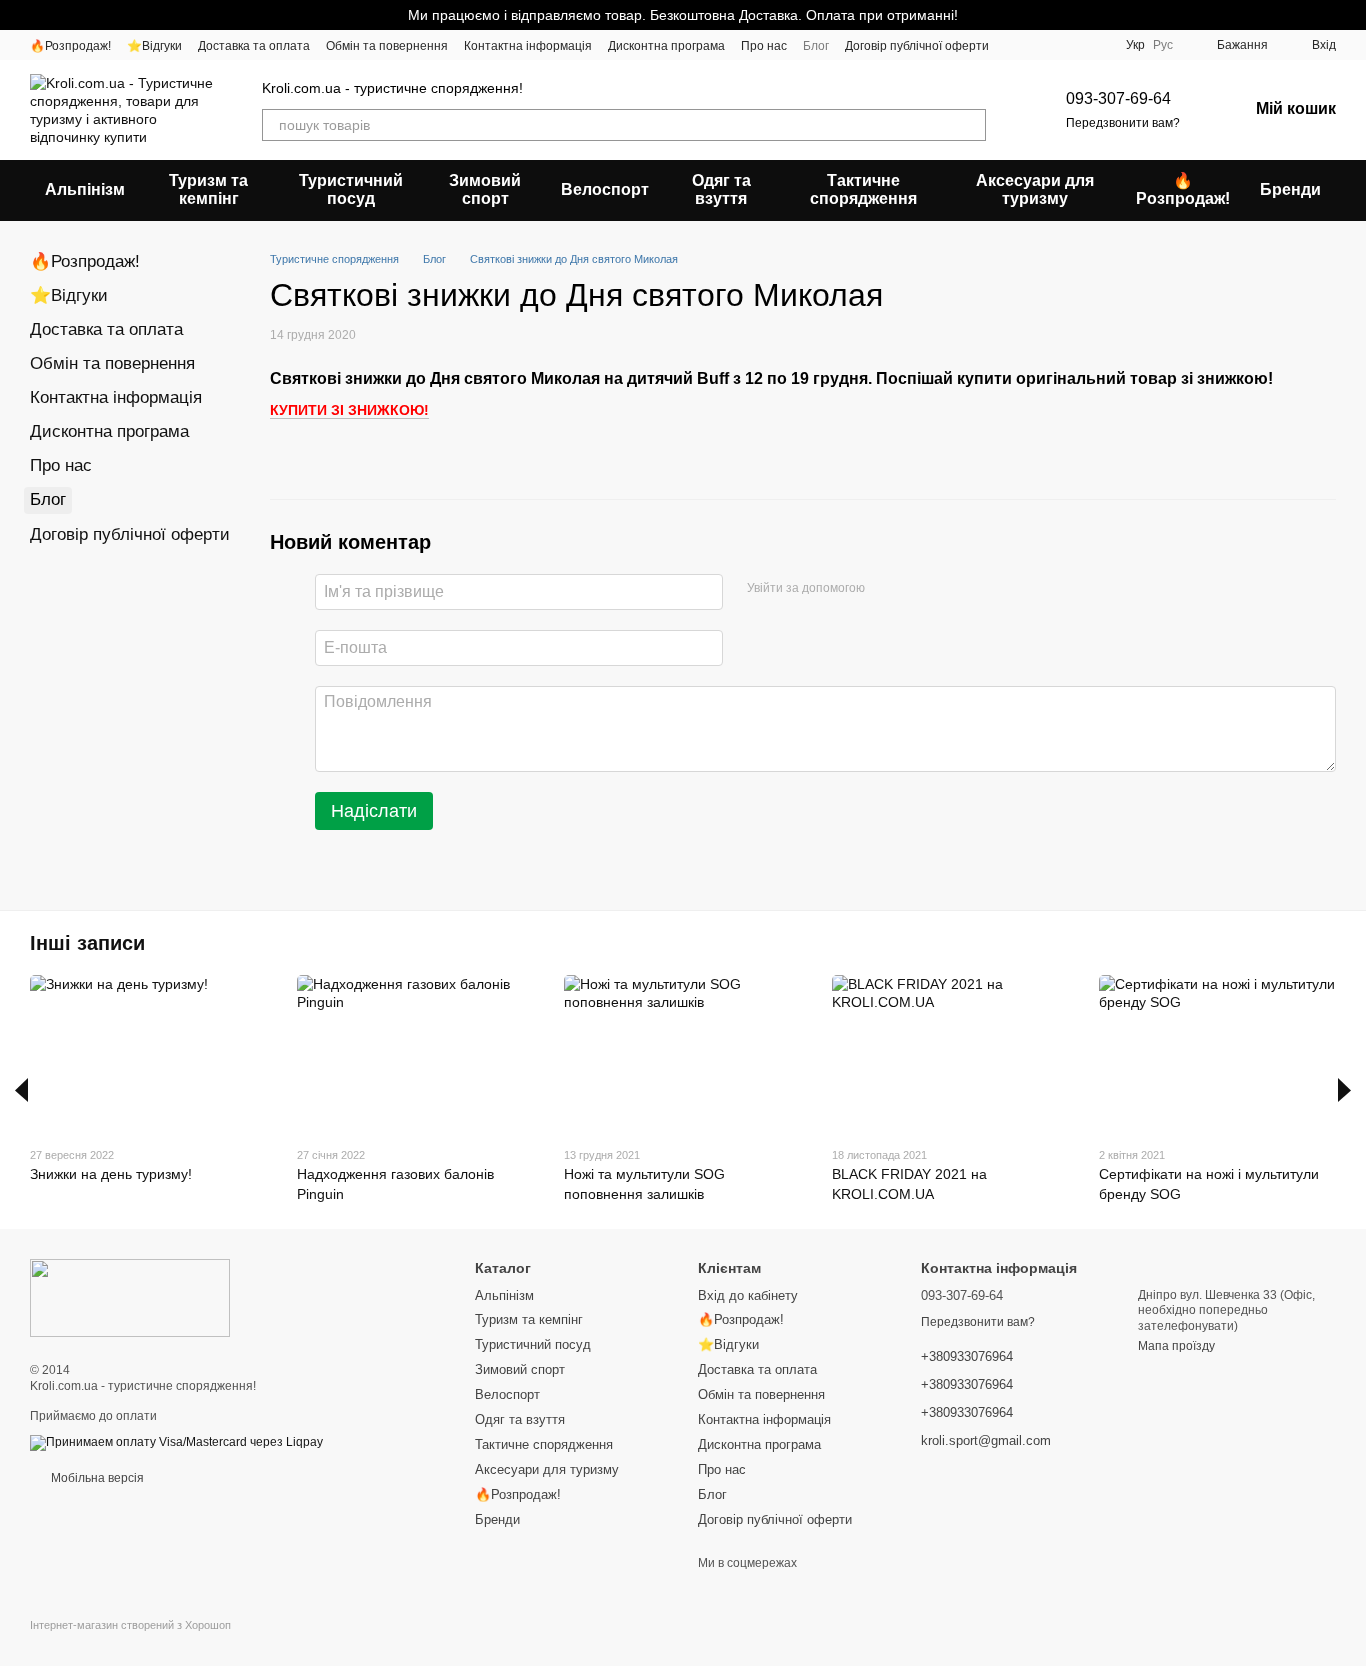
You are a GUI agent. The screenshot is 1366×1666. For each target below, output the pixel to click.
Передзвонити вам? (1123, 123)
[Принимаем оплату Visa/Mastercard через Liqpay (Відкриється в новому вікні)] (176, 1442)
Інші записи (87, 943)
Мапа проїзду (1176, 1346)
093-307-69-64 (1118, 98)
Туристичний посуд (351, 189)
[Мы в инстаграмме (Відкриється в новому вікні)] (1041, 45)
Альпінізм (85, 189)
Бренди (1290, 189)
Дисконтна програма (666, 46)
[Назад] (21, 1090)
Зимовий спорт (485, 189)
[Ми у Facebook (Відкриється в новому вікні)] (1017, 45)
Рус (1163, 45)
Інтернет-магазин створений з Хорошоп (130, 1625)
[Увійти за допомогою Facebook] (887, 589)
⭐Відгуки (154, 46)
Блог (816, 46)
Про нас (764, 46)
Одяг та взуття (721, 189)
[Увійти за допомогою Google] (919, 589)
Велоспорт (605, 189)
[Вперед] (1344, 1090)
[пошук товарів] (970, 125)
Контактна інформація (528, 46)
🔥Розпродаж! (70, 46)
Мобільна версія (96, 1478)
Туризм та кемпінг (208, 189)
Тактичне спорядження (863, 189)
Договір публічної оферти (917, 46)
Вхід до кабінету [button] (748, 1295)
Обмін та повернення (387, 46)
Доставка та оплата (254, 46)
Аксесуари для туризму (1035, 189)
